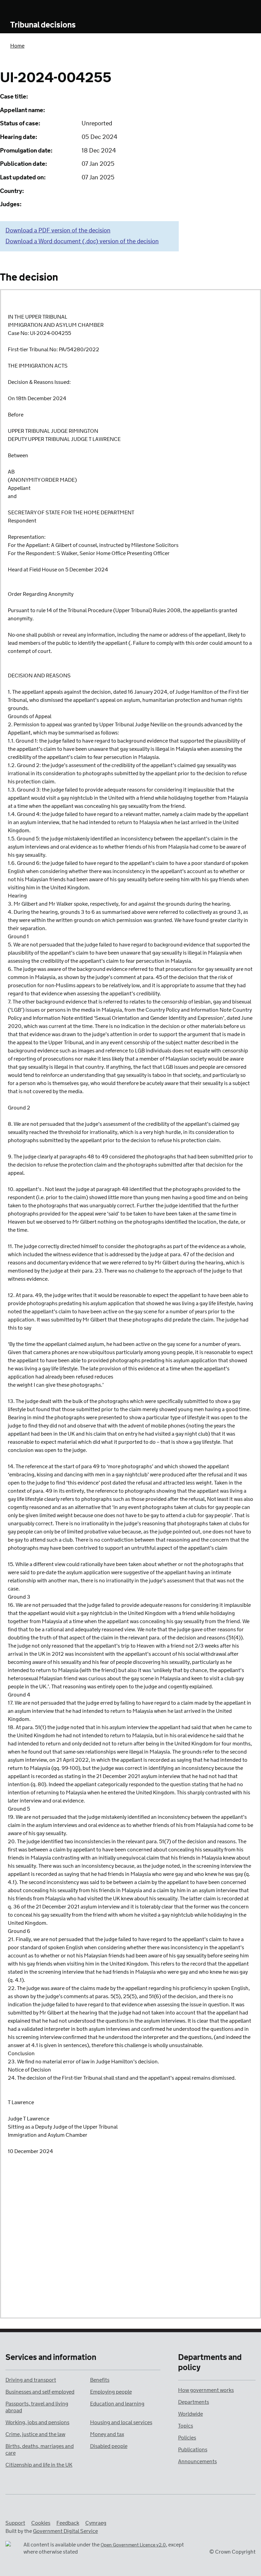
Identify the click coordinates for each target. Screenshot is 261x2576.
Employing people (111, 2392)
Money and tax (107, 2435)
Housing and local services (121, 2423)
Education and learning (117, 2404)
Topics (186, 2426)
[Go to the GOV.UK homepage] (38, 10)
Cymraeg (96, 2523)
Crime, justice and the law (35, 2435)
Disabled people (109, 2446)
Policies (187, 2438)
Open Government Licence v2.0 (133, 2545)
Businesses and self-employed (40, 2392)
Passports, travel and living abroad (37, 2407)
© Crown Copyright (232, 2552)
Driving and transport (31, 2380)
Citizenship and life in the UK (39, 2465)
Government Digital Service (65, 2531)
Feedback (68, 2523)
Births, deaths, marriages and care (40, 2450)
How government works (206, 2390)
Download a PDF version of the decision (58, 231)
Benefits (100, 2380)
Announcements (197, 2462)
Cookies (41, 2523)
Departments (194, 2402)
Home (17, 46)
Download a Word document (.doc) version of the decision (82, 242)
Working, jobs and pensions (37, 2423)
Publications (193, 2450)
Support (15, 2523)
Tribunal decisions (43, 25)
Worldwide (190, 2414)
